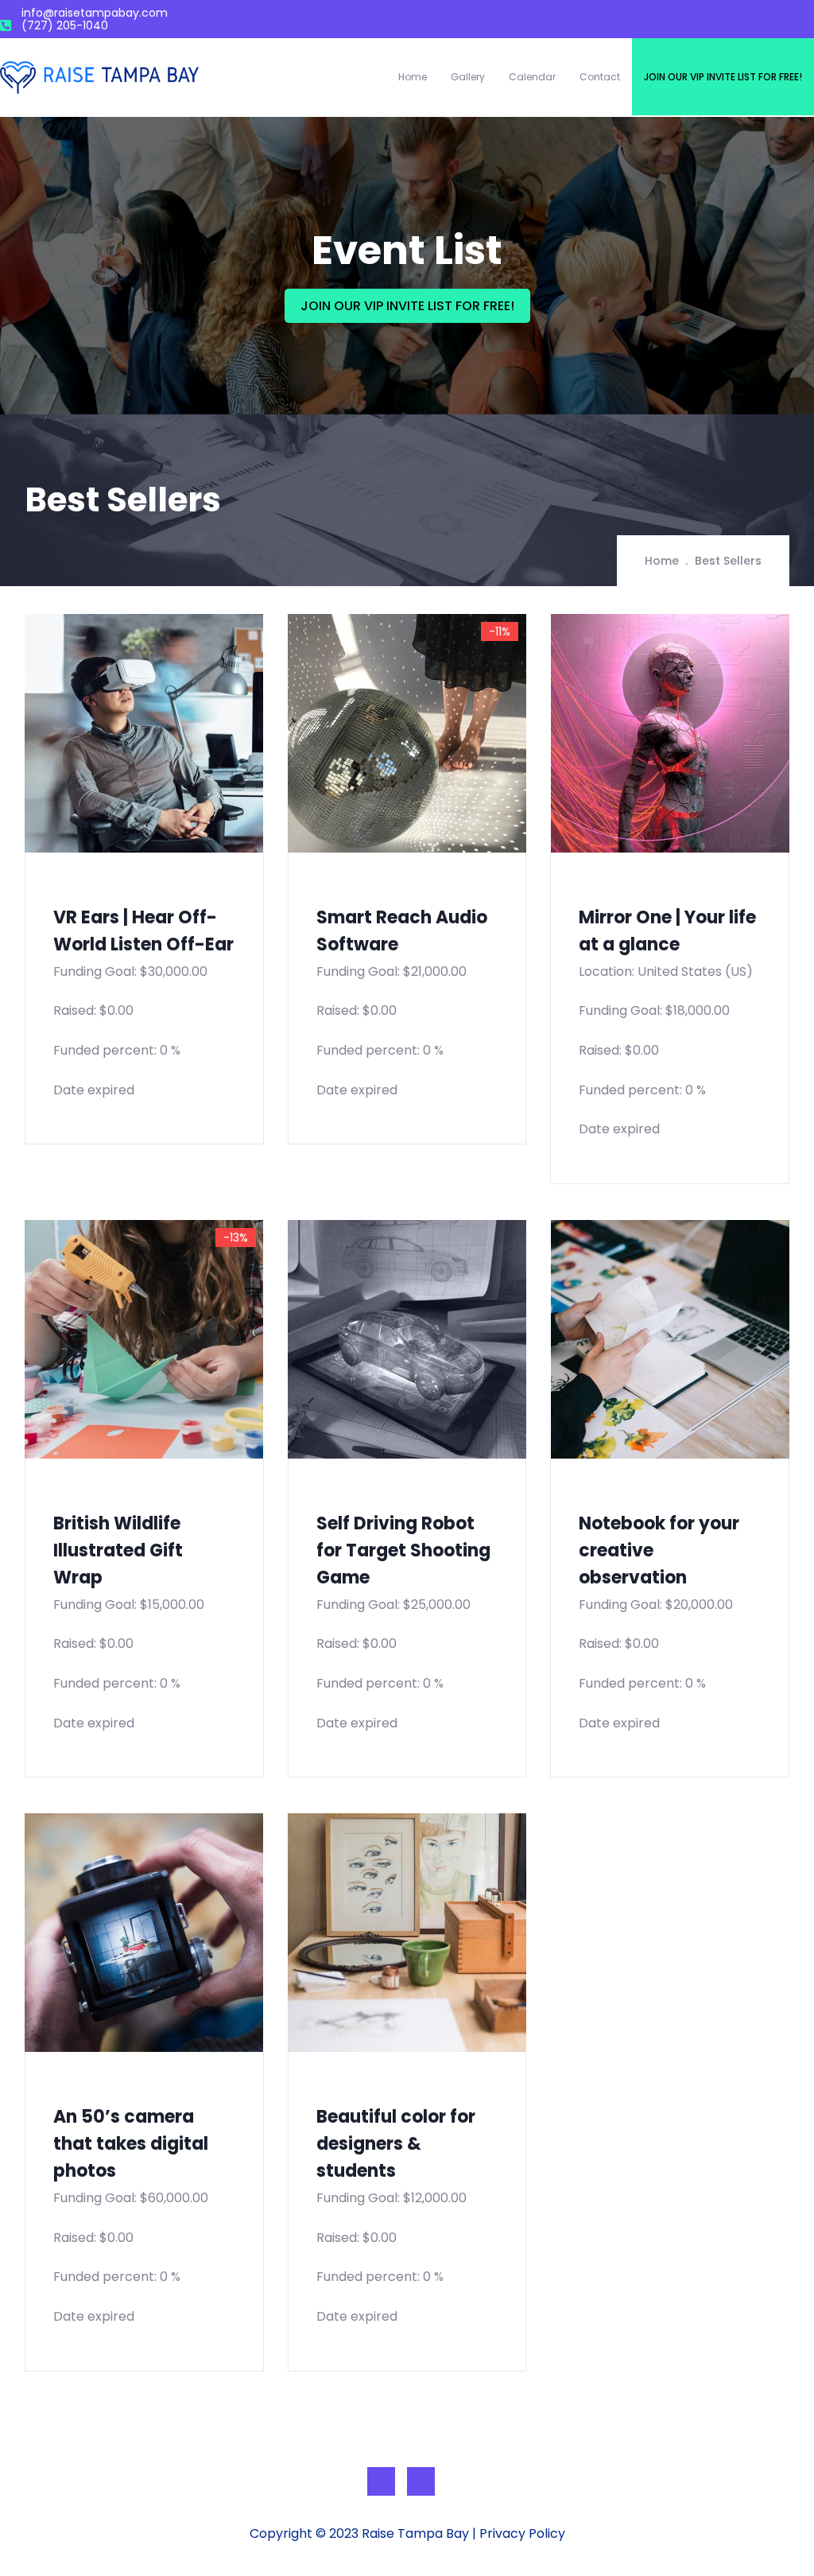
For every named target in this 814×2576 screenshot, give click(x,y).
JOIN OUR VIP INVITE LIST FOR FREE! (407, 306)
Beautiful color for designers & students (396, 2144)
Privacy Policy (522, 2533)
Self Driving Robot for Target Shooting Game (403, 1550)
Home (413, 77)
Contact (600, 77)
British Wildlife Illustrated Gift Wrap (118, 1550)
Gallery (468, 77)
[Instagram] (421, 2481)
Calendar (532, 77)
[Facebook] (381, 2481)
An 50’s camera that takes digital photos (131, 2144)
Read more (36, 480)
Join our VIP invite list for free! (723, 77)
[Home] (99, 78)
